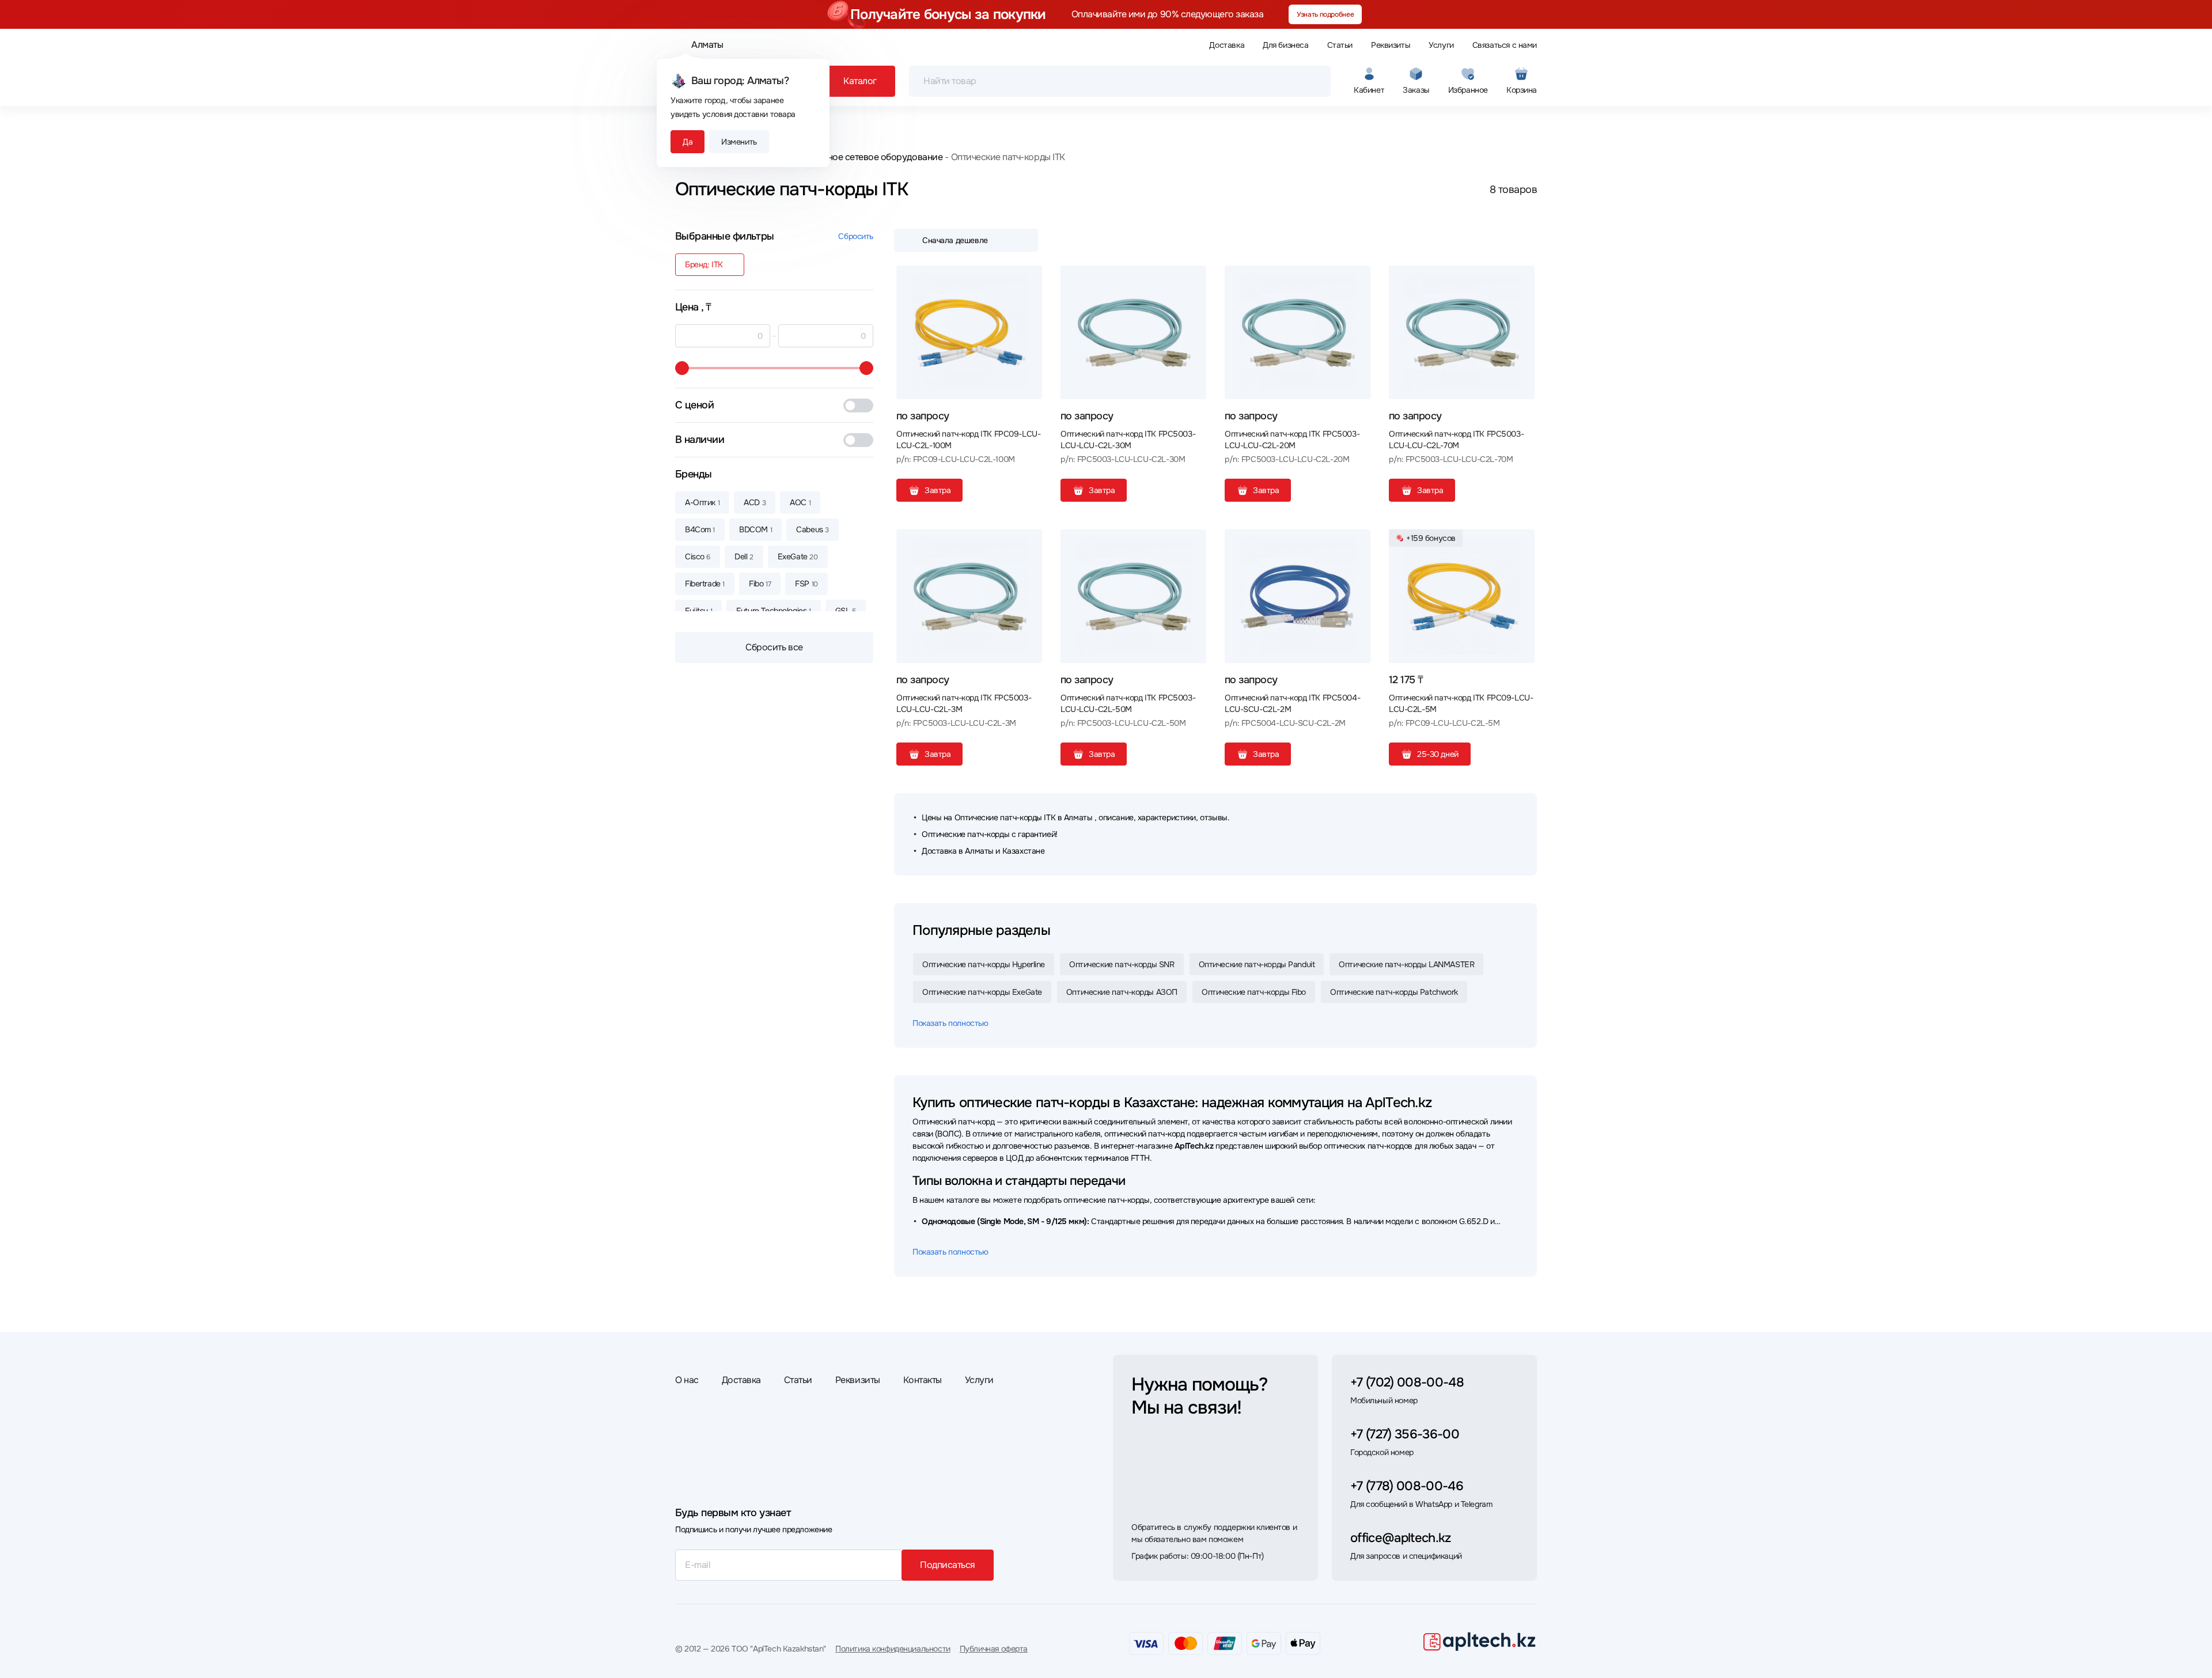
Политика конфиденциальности (893, 1649)
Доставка (1227, 45)
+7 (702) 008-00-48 (1407, 1382)
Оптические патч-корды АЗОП (1122, 992)
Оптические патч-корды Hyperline (984, 964)
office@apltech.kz (1401, 1538)
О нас (687, 1380)
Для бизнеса (1285, 45)
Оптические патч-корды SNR (1122, 964)
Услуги (1441, 45)
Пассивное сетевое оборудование (869, 157)
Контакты (923, 1380)
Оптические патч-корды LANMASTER (1406, 964)
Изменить (739, 142)
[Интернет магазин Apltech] (1479, 1641)
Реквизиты (1391, 45)
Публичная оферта (994, 1649)
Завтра (938, 490)
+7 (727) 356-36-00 (1405, 1434)
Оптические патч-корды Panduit (1257, 964)
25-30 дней (1438, 754)
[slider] (682, 368)
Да (688, 142)
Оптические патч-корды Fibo (1254, 992)
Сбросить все (774, 647)
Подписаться (948, 1565)
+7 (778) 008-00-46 (1407, 1486)
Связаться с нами (1505, 45)
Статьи (1340, 45)
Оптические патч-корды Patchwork (1394, 992)
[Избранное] (1029, 279)
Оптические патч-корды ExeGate (982, 992)
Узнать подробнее (1325, 14)
